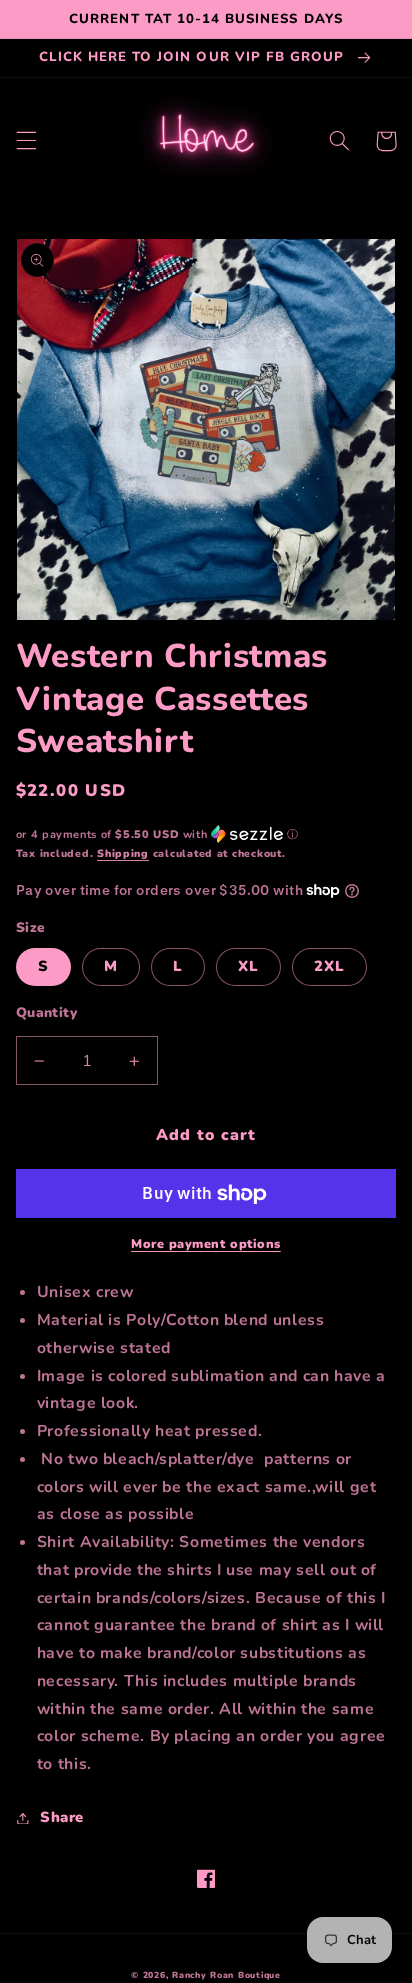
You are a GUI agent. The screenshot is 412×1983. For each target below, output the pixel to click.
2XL (329, 966)
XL (248, 966)
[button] (26, 141)
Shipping (123, 853)
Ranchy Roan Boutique (226, 1975)
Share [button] (62, 1817)
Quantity (46, 1012)
